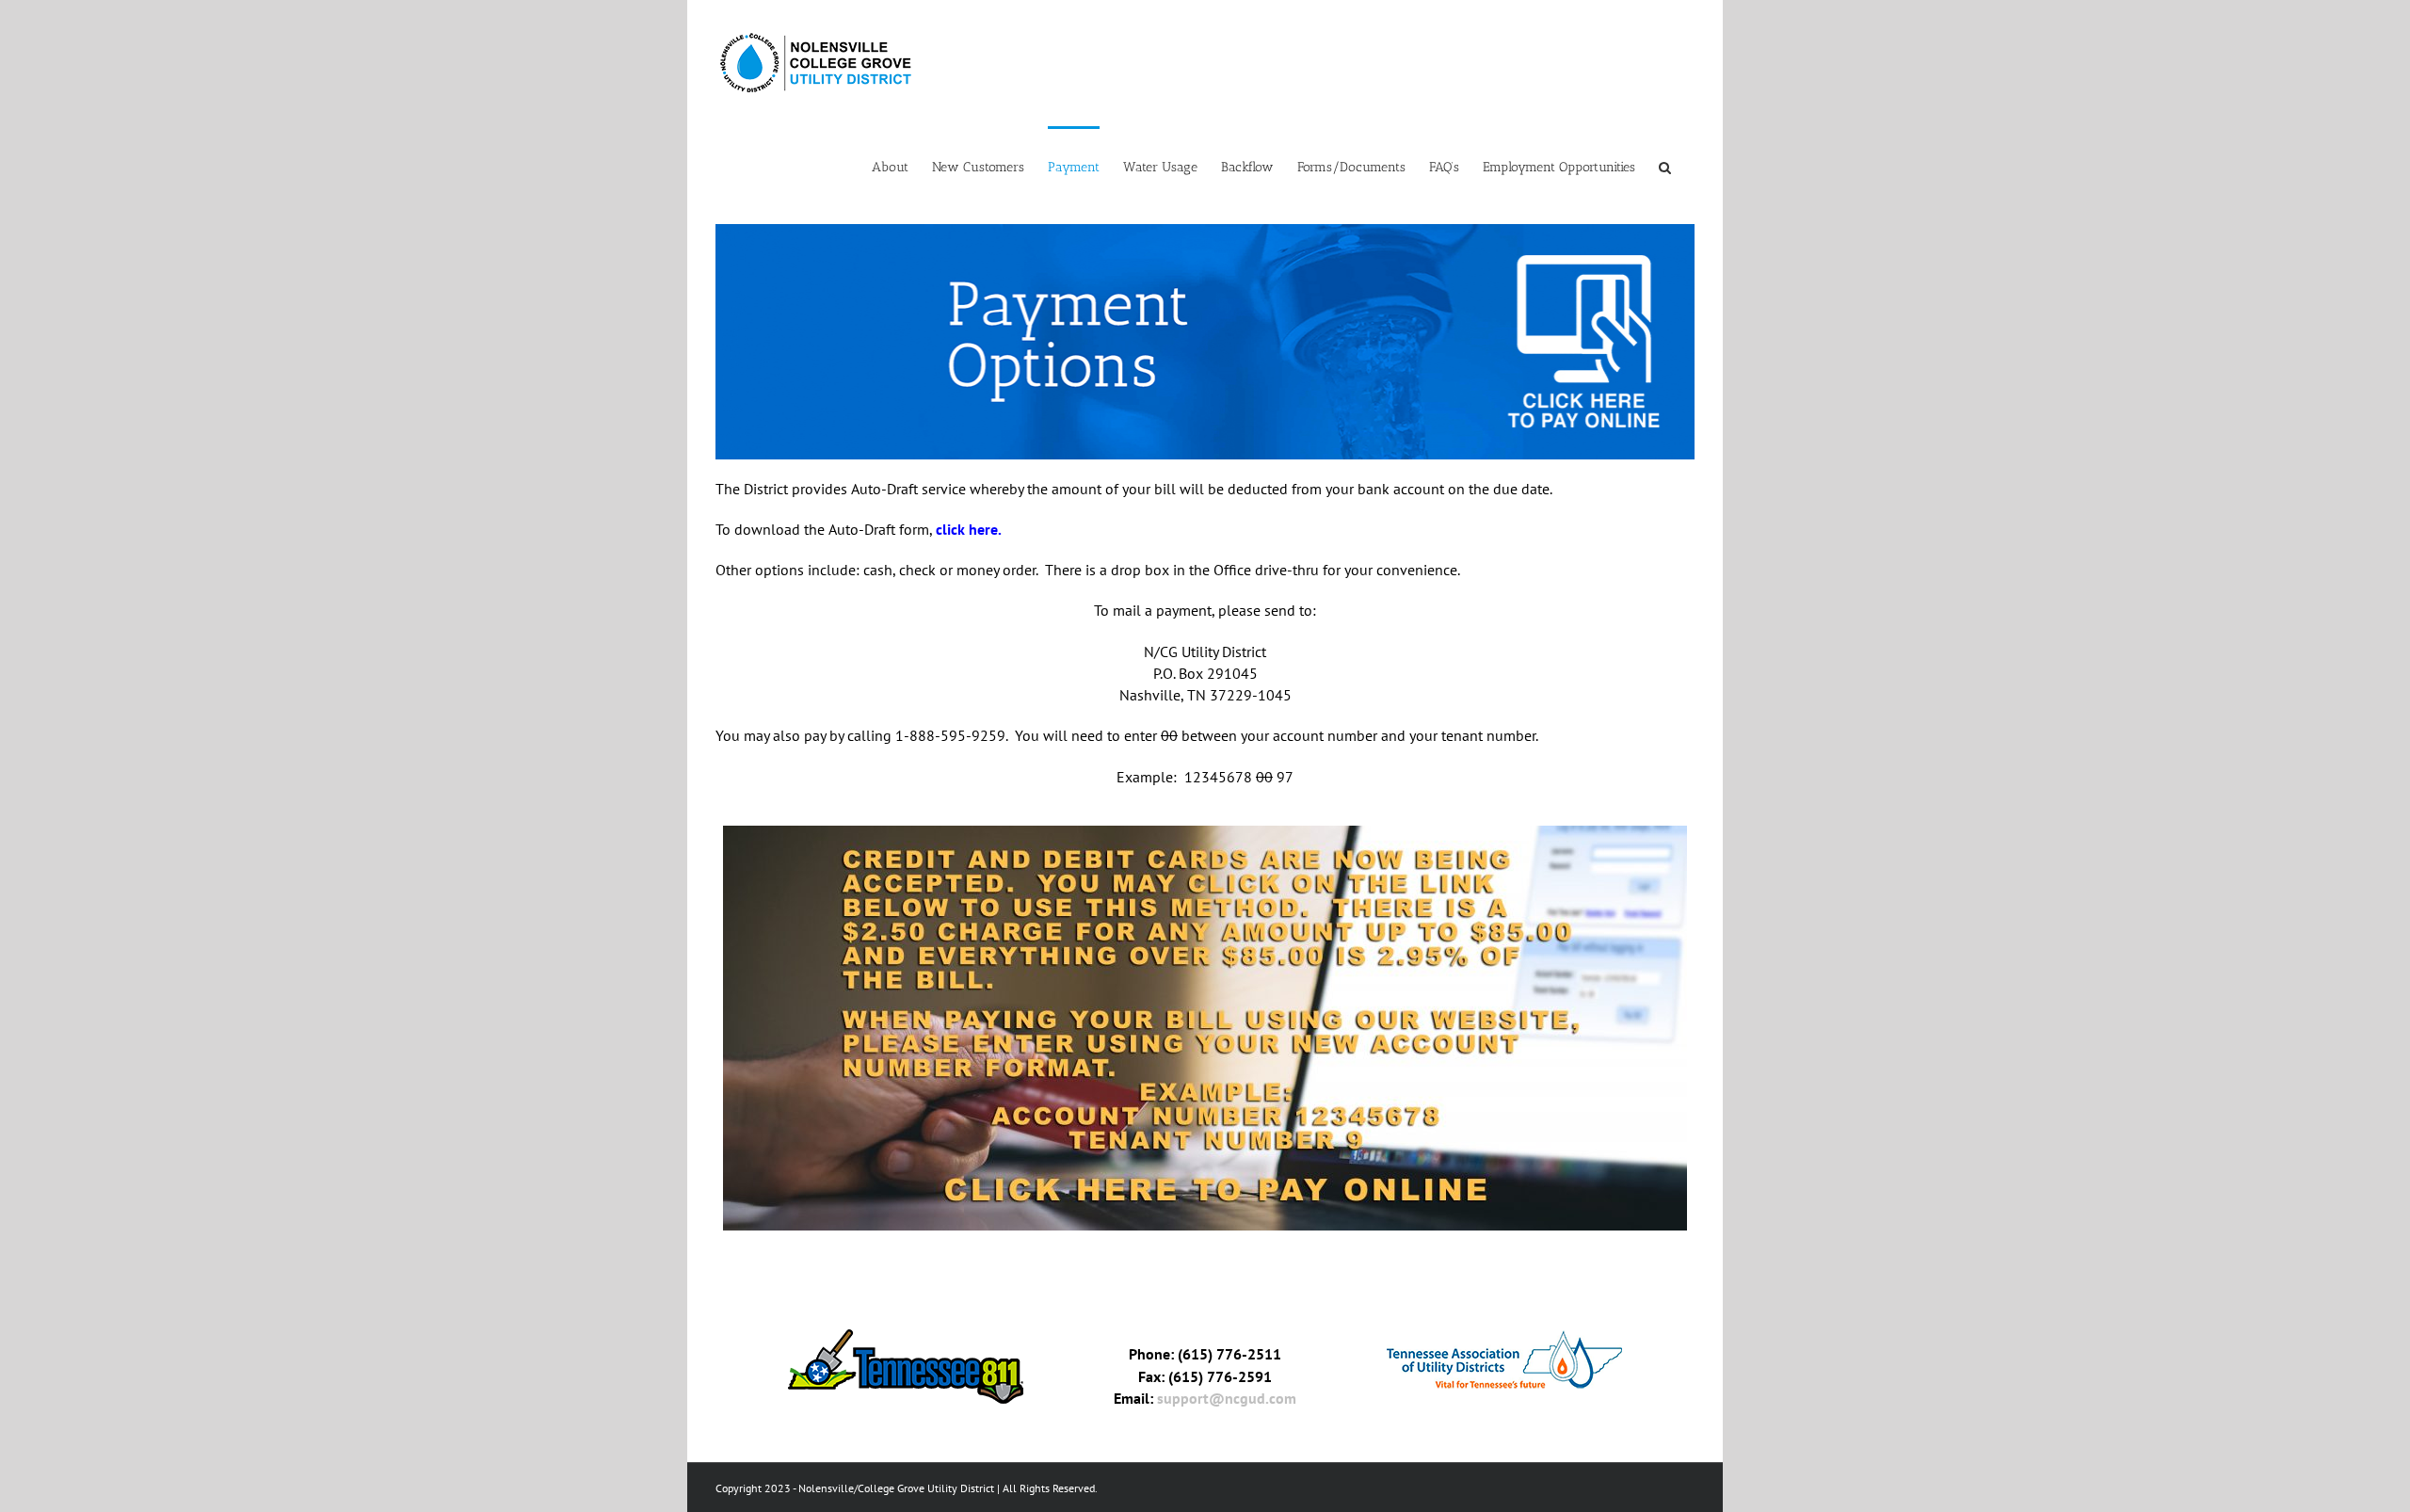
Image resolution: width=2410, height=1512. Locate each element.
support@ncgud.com (1227, 1398)
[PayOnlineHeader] (1205, 231)
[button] (1665, 166)
